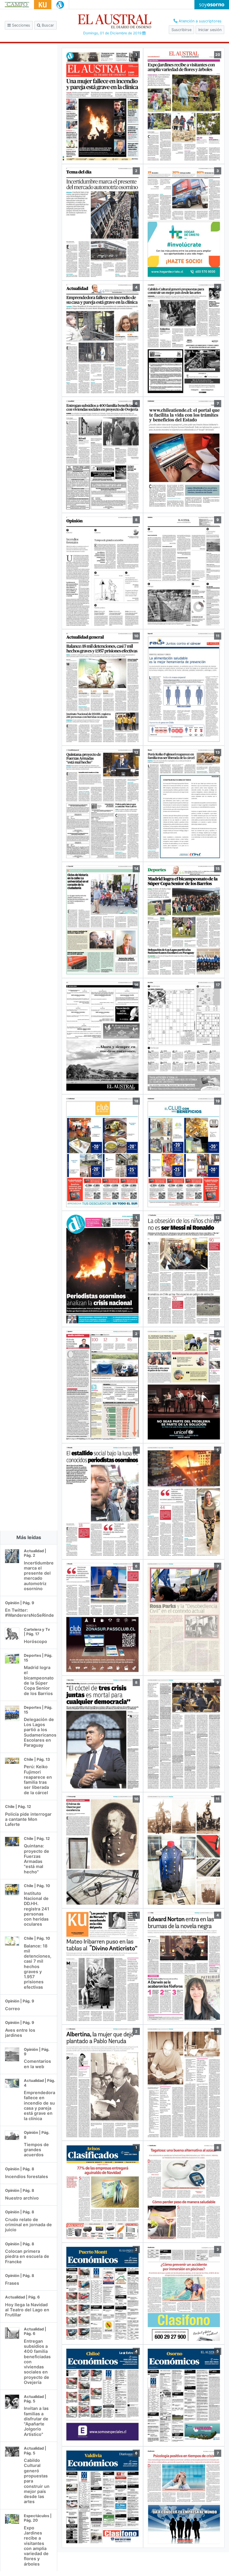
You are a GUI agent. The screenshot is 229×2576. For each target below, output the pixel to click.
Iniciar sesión (210, 30)
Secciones (20, 25)
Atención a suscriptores (199, 21)
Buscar (47, 25)
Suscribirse (181, 30)
